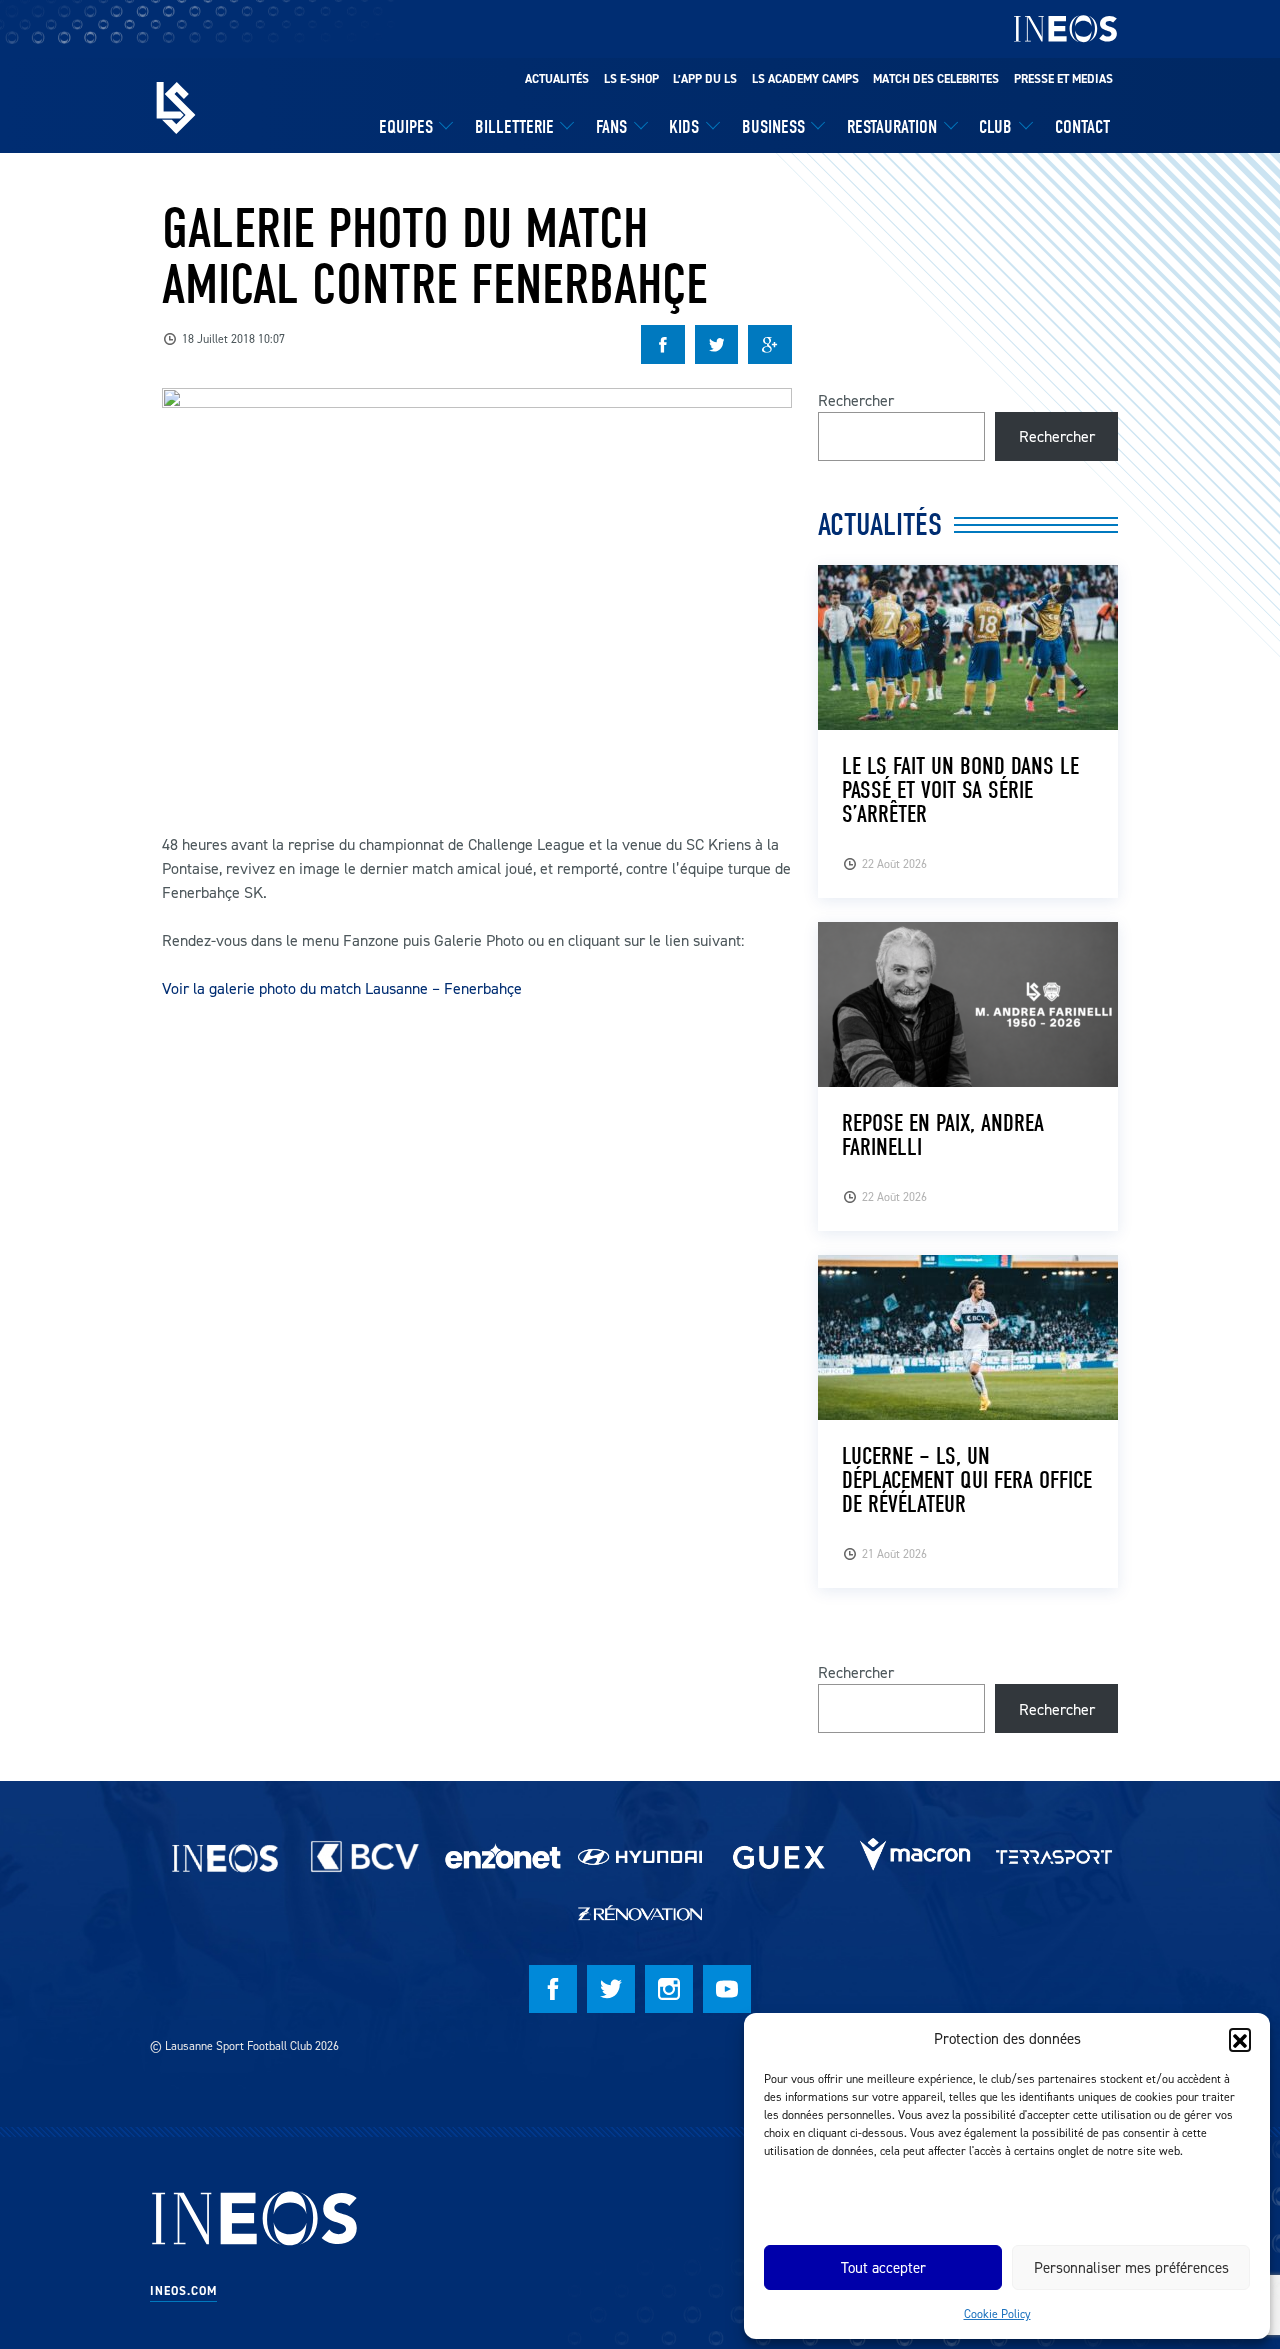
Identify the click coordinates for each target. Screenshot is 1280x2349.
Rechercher (856, 400)
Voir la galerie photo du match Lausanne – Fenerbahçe (342, 988)
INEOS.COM (183, 2291)
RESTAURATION (892, 127)
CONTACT (1082, 127)
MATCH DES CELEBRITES (936, 79)
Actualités (557, 79)
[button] (1240, 2039)
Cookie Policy (997, 2313)
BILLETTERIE (514, 127)
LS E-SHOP (631, 79)
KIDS (684, 127)
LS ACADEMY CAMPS (805, 79)
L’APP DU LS (705, 79)
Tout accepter (883, 2267)
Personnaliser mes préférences (1131, 2267)
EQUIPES (406, 127)
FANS (611, 127)
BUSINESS (773, 127)
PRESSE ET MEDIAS (1063, 79)
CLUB (995, 127)
